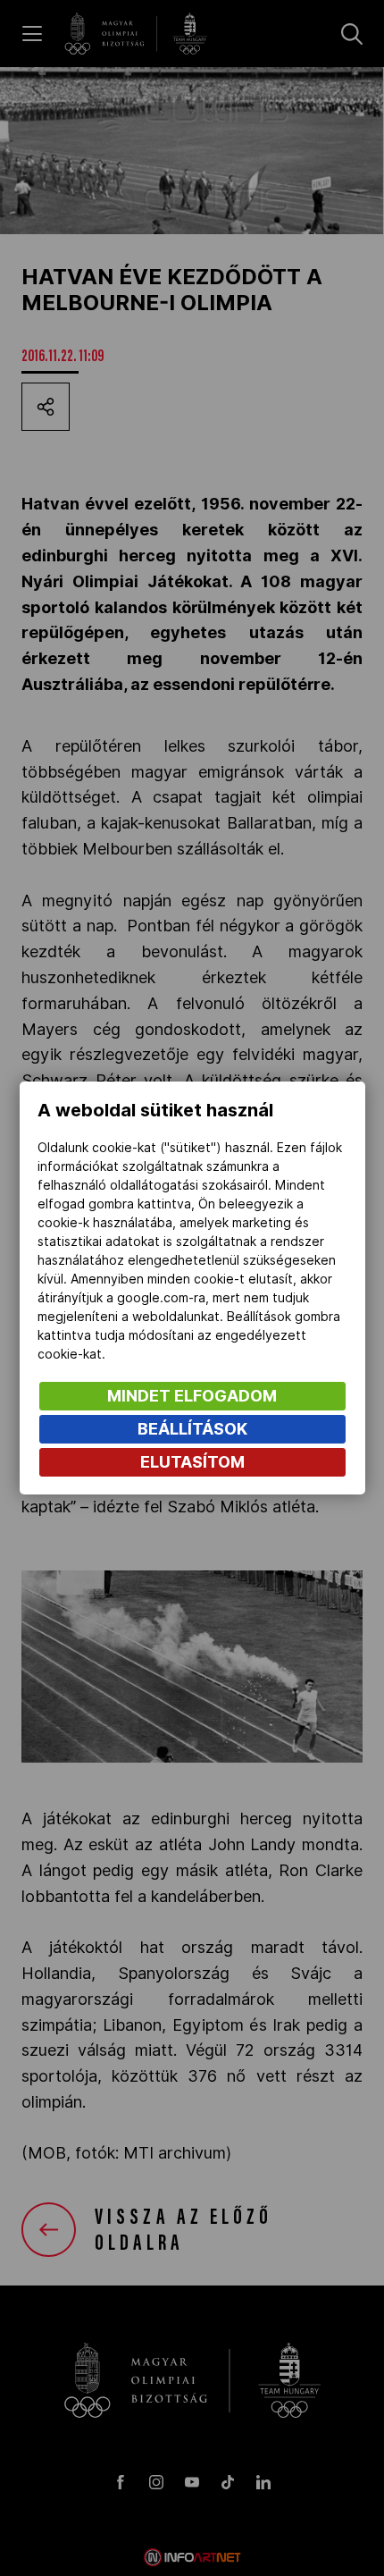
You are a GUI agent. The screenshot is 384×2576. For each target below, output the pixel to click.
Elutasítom (192, 1462)
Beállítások (192, 1429)
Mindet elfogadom (192, 1396)
